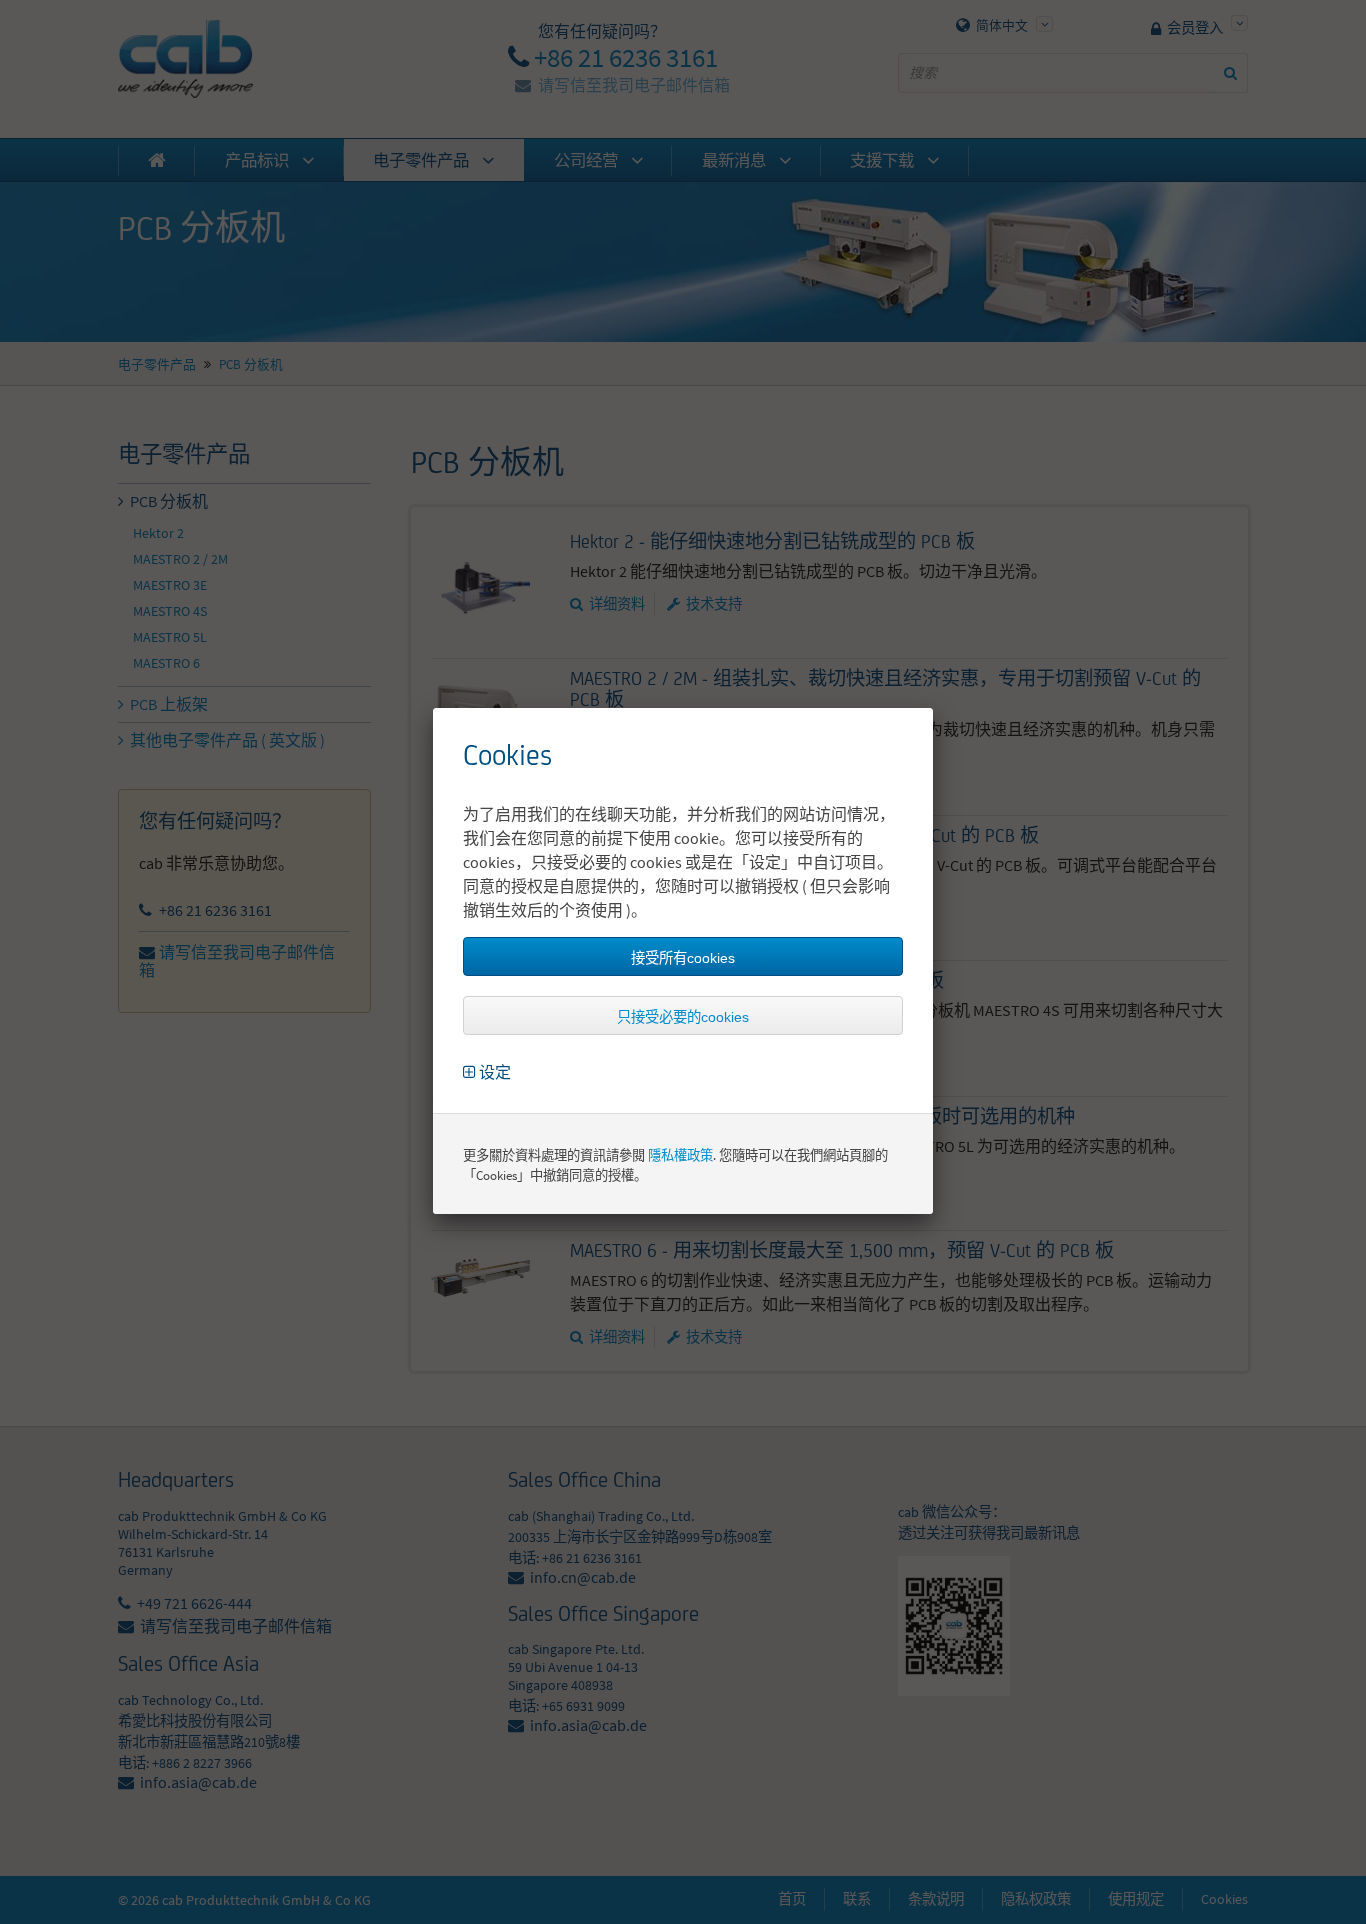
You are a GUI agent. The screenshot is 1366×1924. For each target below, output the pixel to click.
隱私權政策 (680, 1155)
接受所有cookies (683, 958)
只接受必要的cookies (683, 1017)
